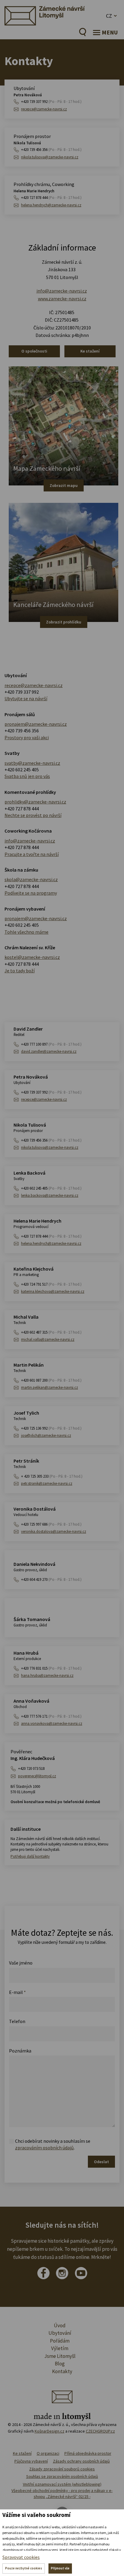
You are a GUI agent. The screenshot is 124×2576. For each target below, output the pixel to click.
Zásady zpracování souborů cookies (62, 2469)
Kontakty (62, 2371)
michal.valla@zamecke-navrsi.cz (48, 1339)
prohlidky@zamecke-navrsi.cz (35, 802)
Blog (60, 2364)
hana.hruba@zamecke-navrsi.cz (47, 1675)
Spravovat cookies (21, 2557)
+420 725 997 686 (51, 1524)
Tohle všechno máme (26, 932)
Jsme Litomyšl (60, 2356)
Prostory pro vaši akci (27, 737)
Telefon (17, 2021)
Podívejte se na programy (31, 893)
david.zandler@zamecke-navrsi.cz (49, 1051)
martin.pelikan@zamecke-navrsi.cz (50, 1387)
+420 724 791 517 (51, 1284)
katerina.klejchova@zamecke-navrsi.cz (53, 1291)
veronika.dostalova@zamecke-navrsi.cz (54, 1531)
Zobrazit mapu (64, 485)
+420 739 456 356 (51, 150)
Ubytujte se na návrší (26, 698)
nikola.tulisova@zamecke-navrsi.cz (50, 157)
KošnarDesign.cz (50, 2431)
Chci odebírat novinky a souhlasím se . (53, 2144)
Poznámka (20, 2051)
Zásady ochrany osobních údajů (81, 2461)
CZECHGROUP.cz (100, 2431)
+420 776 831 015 (51, 1668)
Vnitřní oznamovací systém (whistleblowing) (62, 2484)
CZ (109, 16)
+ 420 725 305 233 (52, 1476)
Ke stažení (90, 351)
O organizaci (48, 2453)
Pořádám (60, 2341)
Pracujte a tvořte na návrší (32, 854)
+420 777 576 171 (51, 1716)
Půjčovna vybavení (31, 2461)
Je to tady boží (20, 971)
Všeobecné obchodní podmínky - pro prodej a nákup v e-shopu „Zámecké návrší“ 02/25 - (62, 2493)
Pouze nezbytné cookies (24, 2568)
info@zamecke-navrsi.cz (62, 291)
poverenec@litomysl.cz (37, 1776)
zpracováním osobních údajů (44, 2148)
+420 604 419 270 (51, 1579)
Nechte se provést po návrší (33, 815)
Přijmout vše (60, 2568)
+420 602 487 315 (51, 1332)
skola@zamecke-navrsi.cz (31, 879)
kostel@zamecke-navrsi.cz (32, 957)
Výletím (60, 2348)
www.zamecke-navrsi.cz (62, 299)
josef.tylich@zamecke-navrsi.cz (46, 1435)
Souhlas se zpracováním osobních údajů (62, 2476)
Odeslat (101, 2162)
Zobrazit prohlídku (64, 622)
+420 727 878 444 (51, 198)
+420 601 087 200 (51, 1380)
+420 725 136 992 (51, 1428)
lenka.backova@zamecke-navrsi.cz (50, 1195)
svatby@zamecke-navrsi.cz (32, 763)
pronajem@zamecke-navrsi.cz (36, 724)
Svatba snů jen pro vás (27, 776)
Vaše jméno (21, 1963)
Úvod (60, 2325)
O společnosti (34, 351)
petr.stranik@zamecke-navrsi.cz (47, 1483)
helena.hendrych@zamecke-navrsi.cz (51, 205)
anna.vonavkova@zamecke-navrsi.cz (52, 1723)
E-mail (17, 1992)
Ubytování (60, 2333)
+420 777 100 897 (51, 1044)
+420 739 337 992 (51, 102)
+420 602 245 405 (22, 770)
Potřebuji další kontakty (30, 1856)
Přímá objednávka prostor (88, 2453)
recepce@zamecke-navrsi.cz (44, 109)
